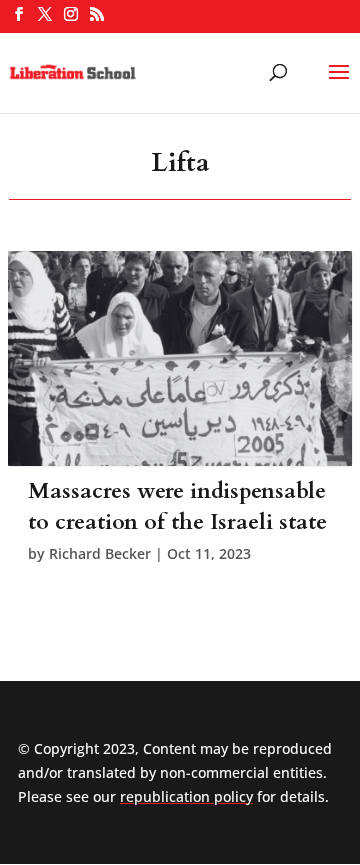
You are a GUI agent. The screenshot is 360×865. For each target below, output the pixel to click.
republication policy (186, 796)
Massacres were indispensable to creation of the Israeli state (177, 506)
